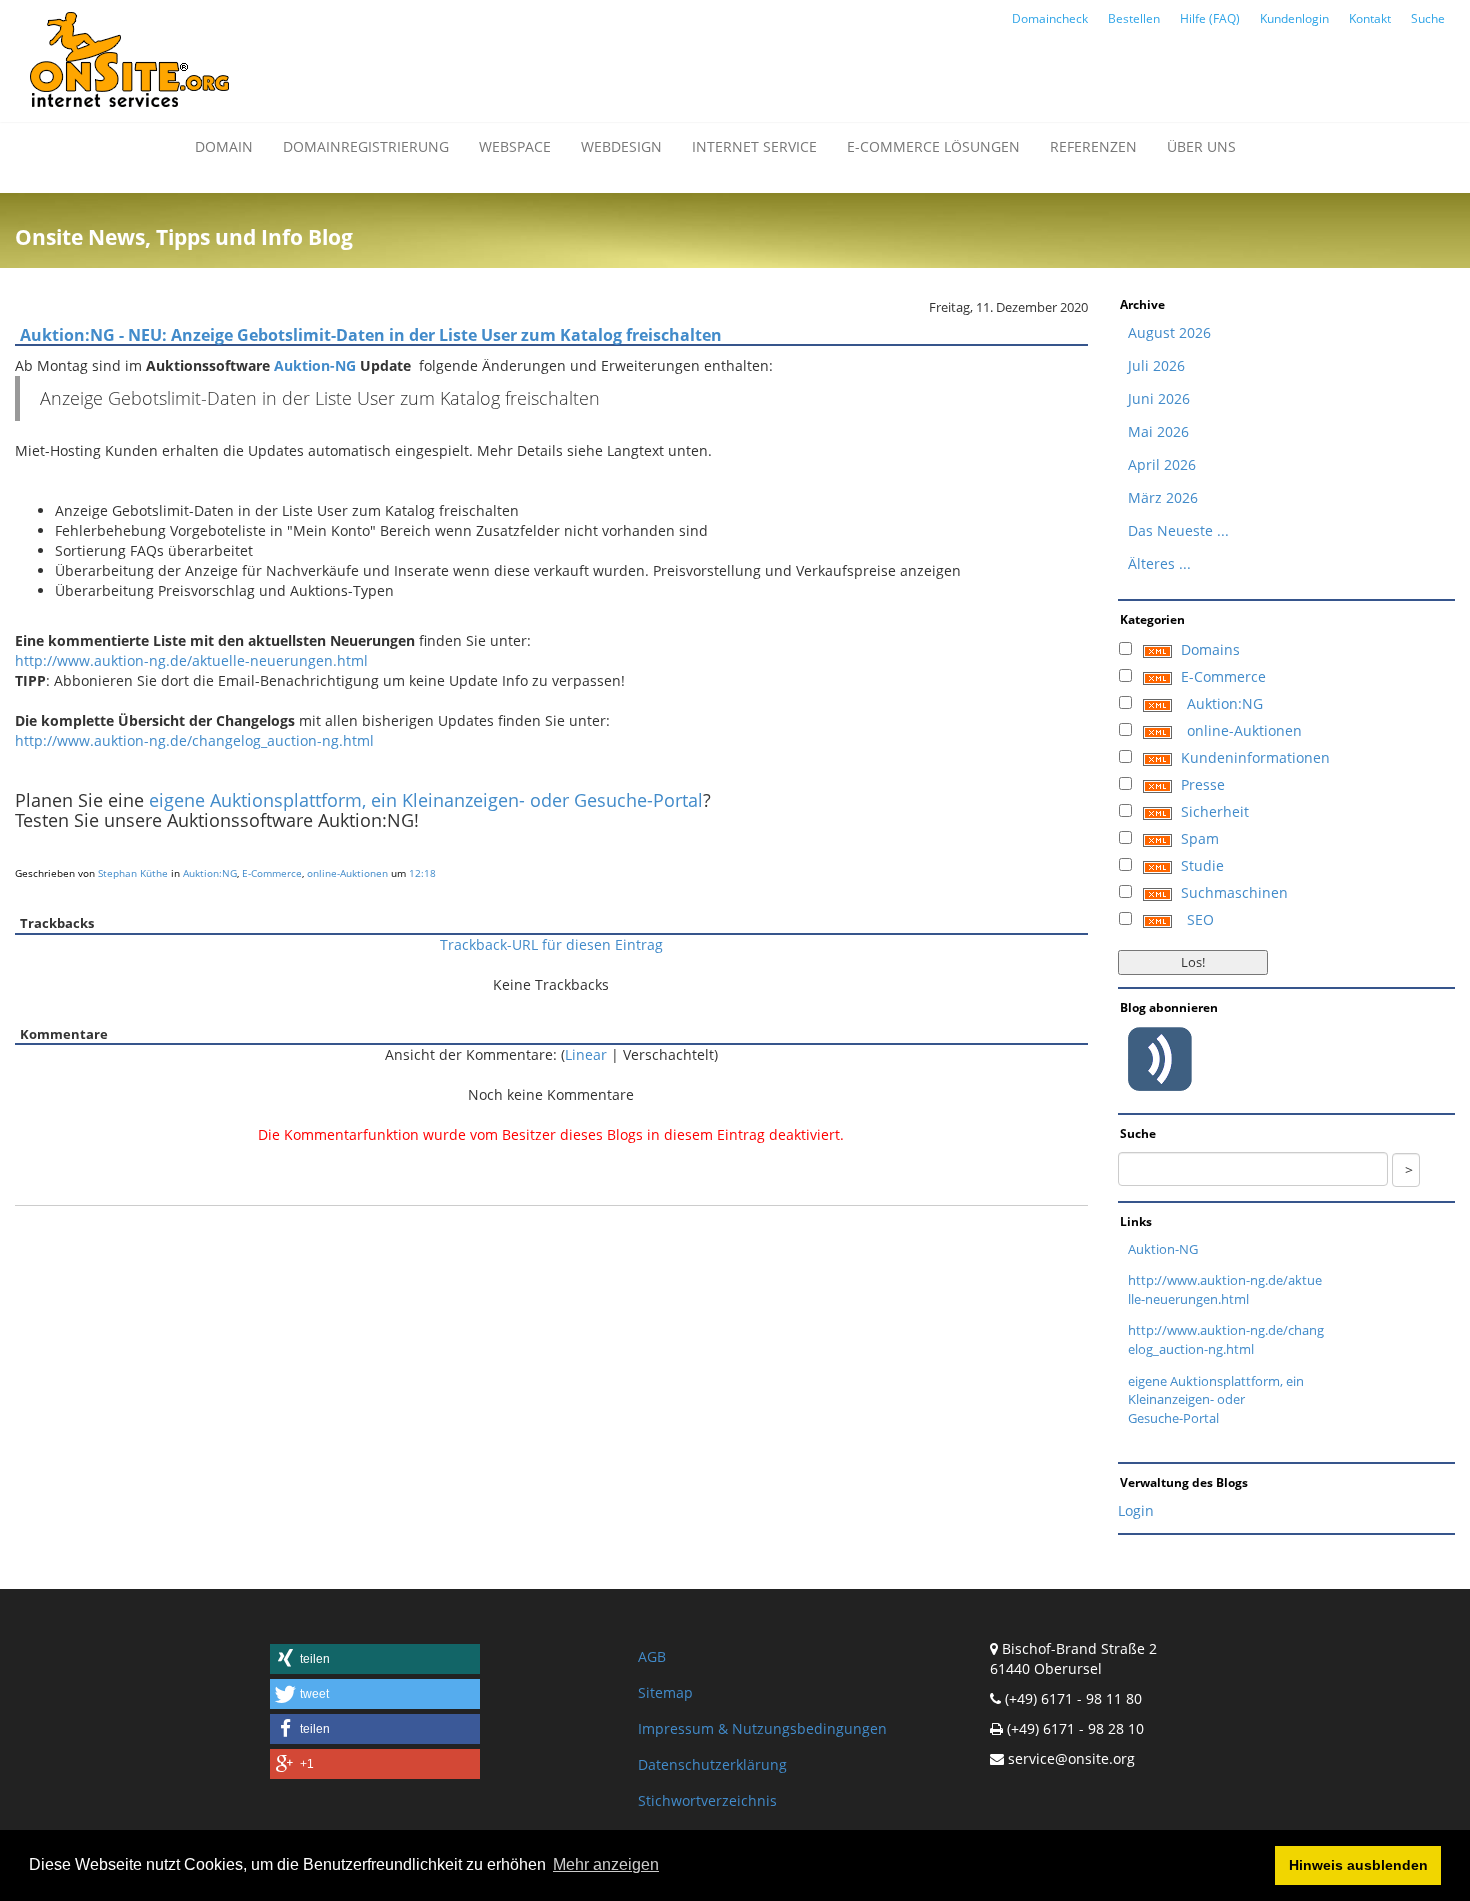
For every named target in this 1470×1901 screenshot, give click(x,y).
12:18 (422, 873)
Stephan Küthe (133, 873)
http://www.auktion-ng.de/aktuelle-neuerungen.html (191, 660)
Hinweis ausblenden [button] (1358, 1865)
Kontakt (1370, 18)
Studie (1202, 865)
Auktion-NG (315, 365)
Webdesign (621, 146)
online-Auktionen (347, 873)
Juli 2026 (1156, 365)
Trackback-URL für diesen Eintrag (551, 944)
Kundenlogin (1294, 18)
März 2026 (1163, 497)
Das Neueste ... (1178, 530)
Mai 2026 (1158, 431)
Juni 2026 (1159, 398)
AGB (652, 1656)
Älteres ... (1159, 563)
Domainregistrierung (366, 146)
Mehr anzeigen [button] (606, 1864)
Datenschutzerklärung (712, 1764)
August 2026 (1169, 332)
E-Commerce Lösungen (933, 146)
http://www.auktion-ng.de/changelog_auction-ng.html (194, 740)
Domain (224, 146)
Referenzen (1093, 146)
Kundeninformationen (1255, 757)
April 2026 (1162, 464)
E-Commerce (272, 873)
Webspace (515, 146)
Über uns (1201, 146)
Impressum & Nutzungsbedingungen (762, 1728)
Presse (1203, 784)
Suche (1428, 18)
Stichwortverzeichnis (707, 1800)
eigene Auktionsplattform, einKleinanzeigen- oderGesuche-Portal (1216, 1399)
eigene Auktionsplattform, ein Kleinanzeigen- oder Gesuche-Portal (426, 800)
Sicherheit (1215, 811)
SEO (1200, 919)
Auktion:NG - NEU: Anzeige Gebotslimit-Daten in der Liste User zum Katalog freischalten (371, 335)
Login (1136, 1510)
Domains (1210, 649)
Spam (1200, 838)
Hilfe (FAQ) (1210, 18)
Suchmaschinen (1234, 892)
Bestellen (1134, 18)
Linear (586, 1054)
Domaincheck (1050, 18)
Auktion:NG (210, 873)
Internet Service (754, 146)
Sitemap (665, 1692)
